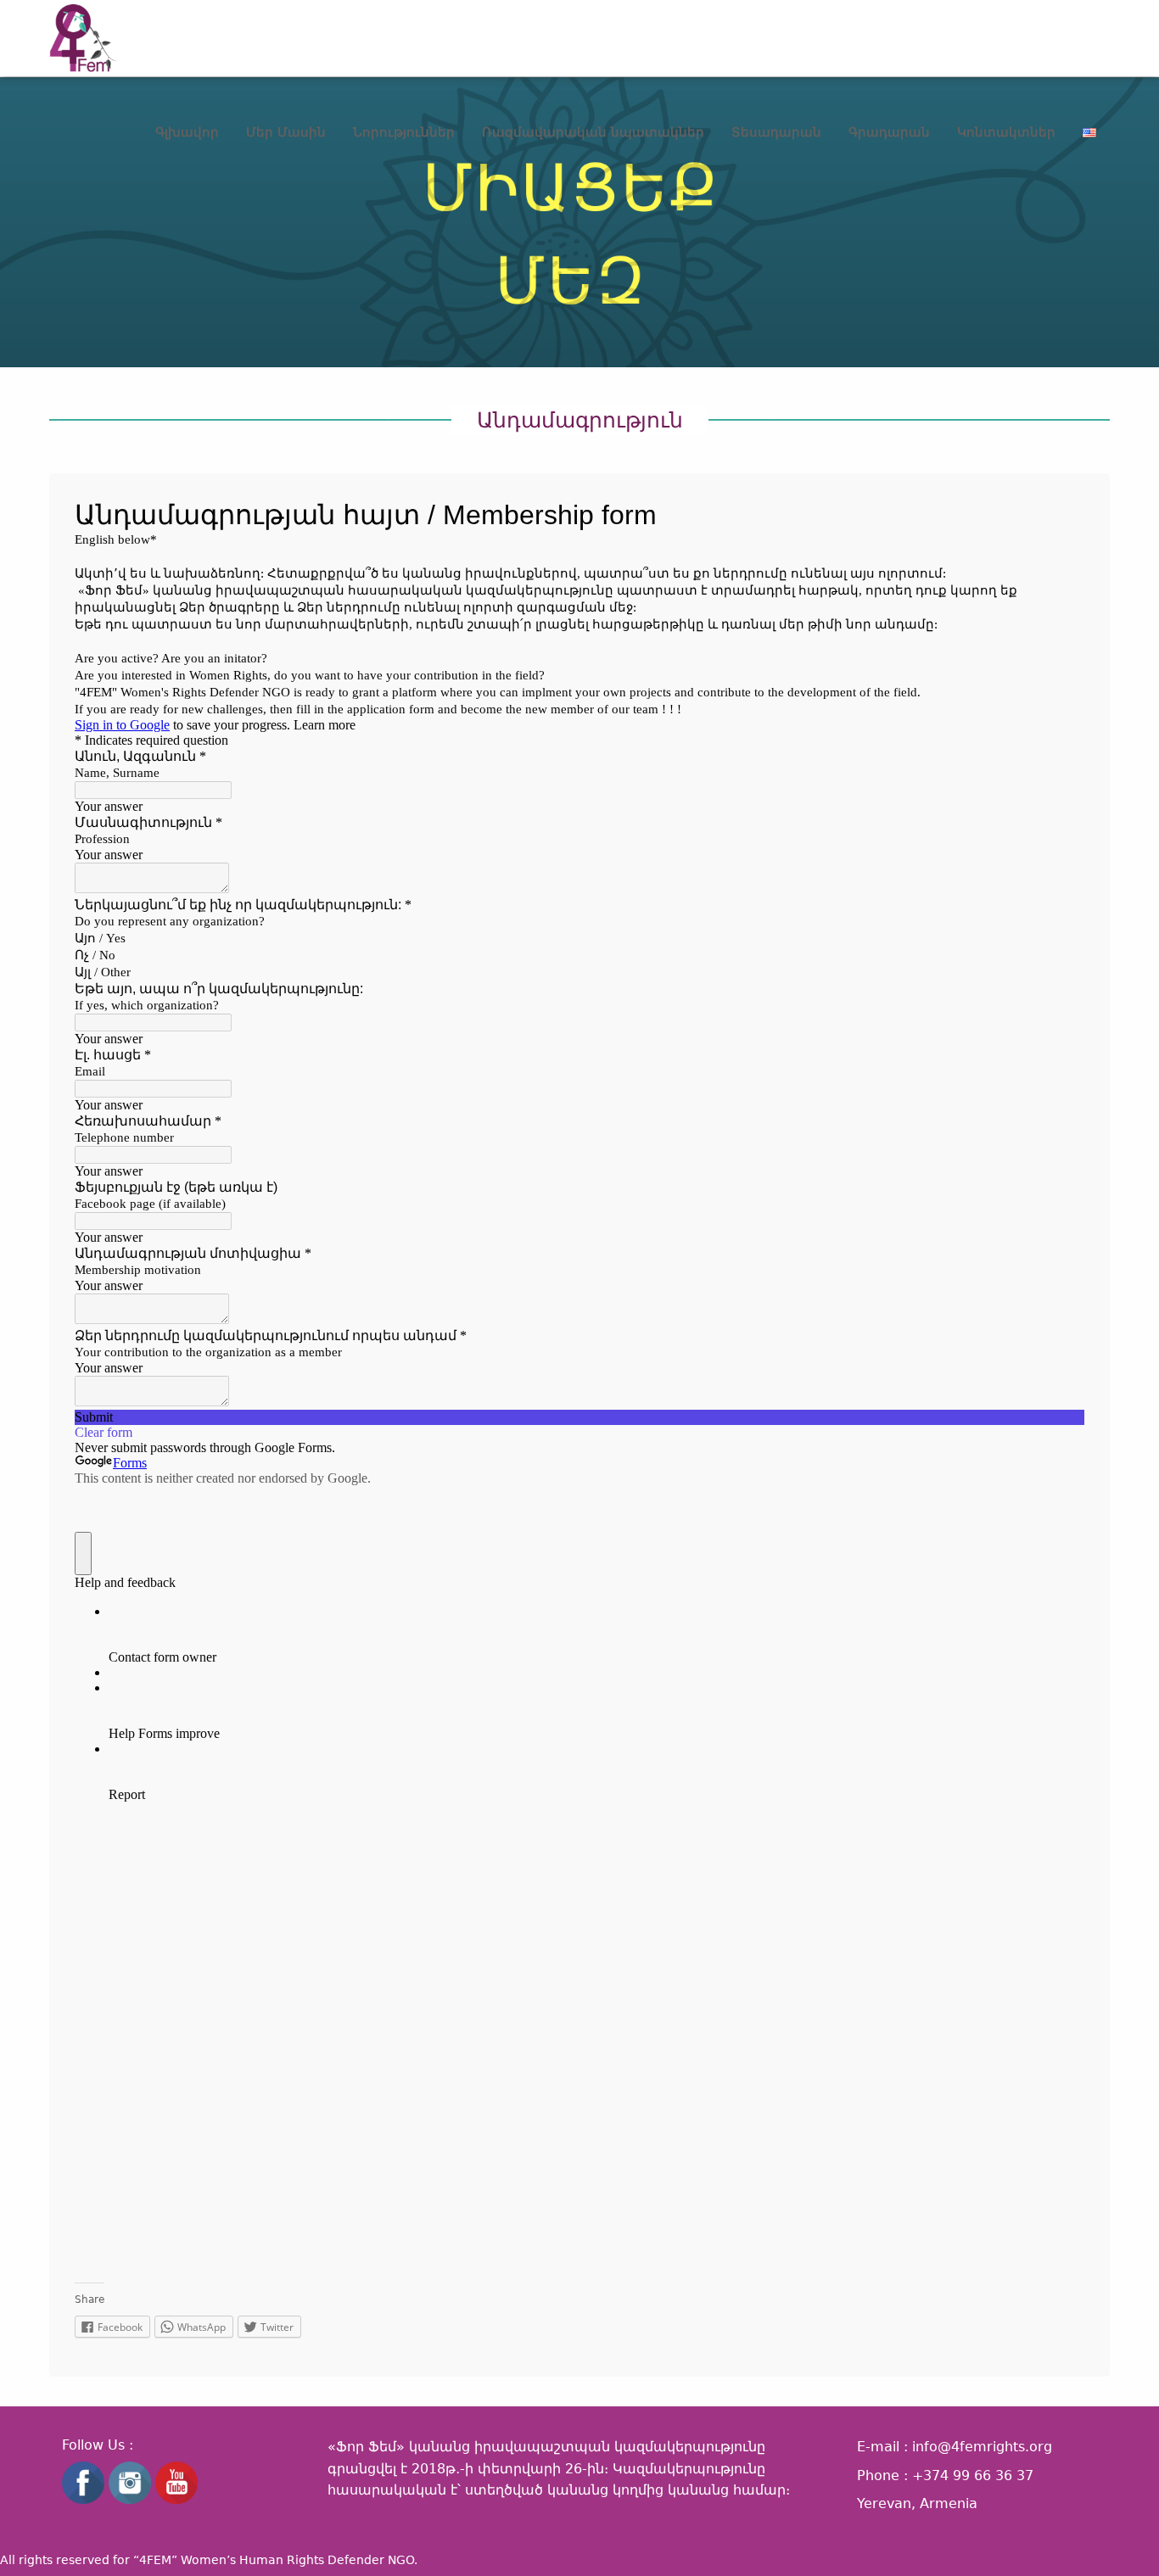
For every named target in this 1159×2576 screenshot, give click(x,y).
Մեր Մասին (286, 132)
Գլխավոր (187, 132)
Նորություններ (404, 132)
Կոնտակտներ (1006, 132)
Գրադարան (889, 132)
